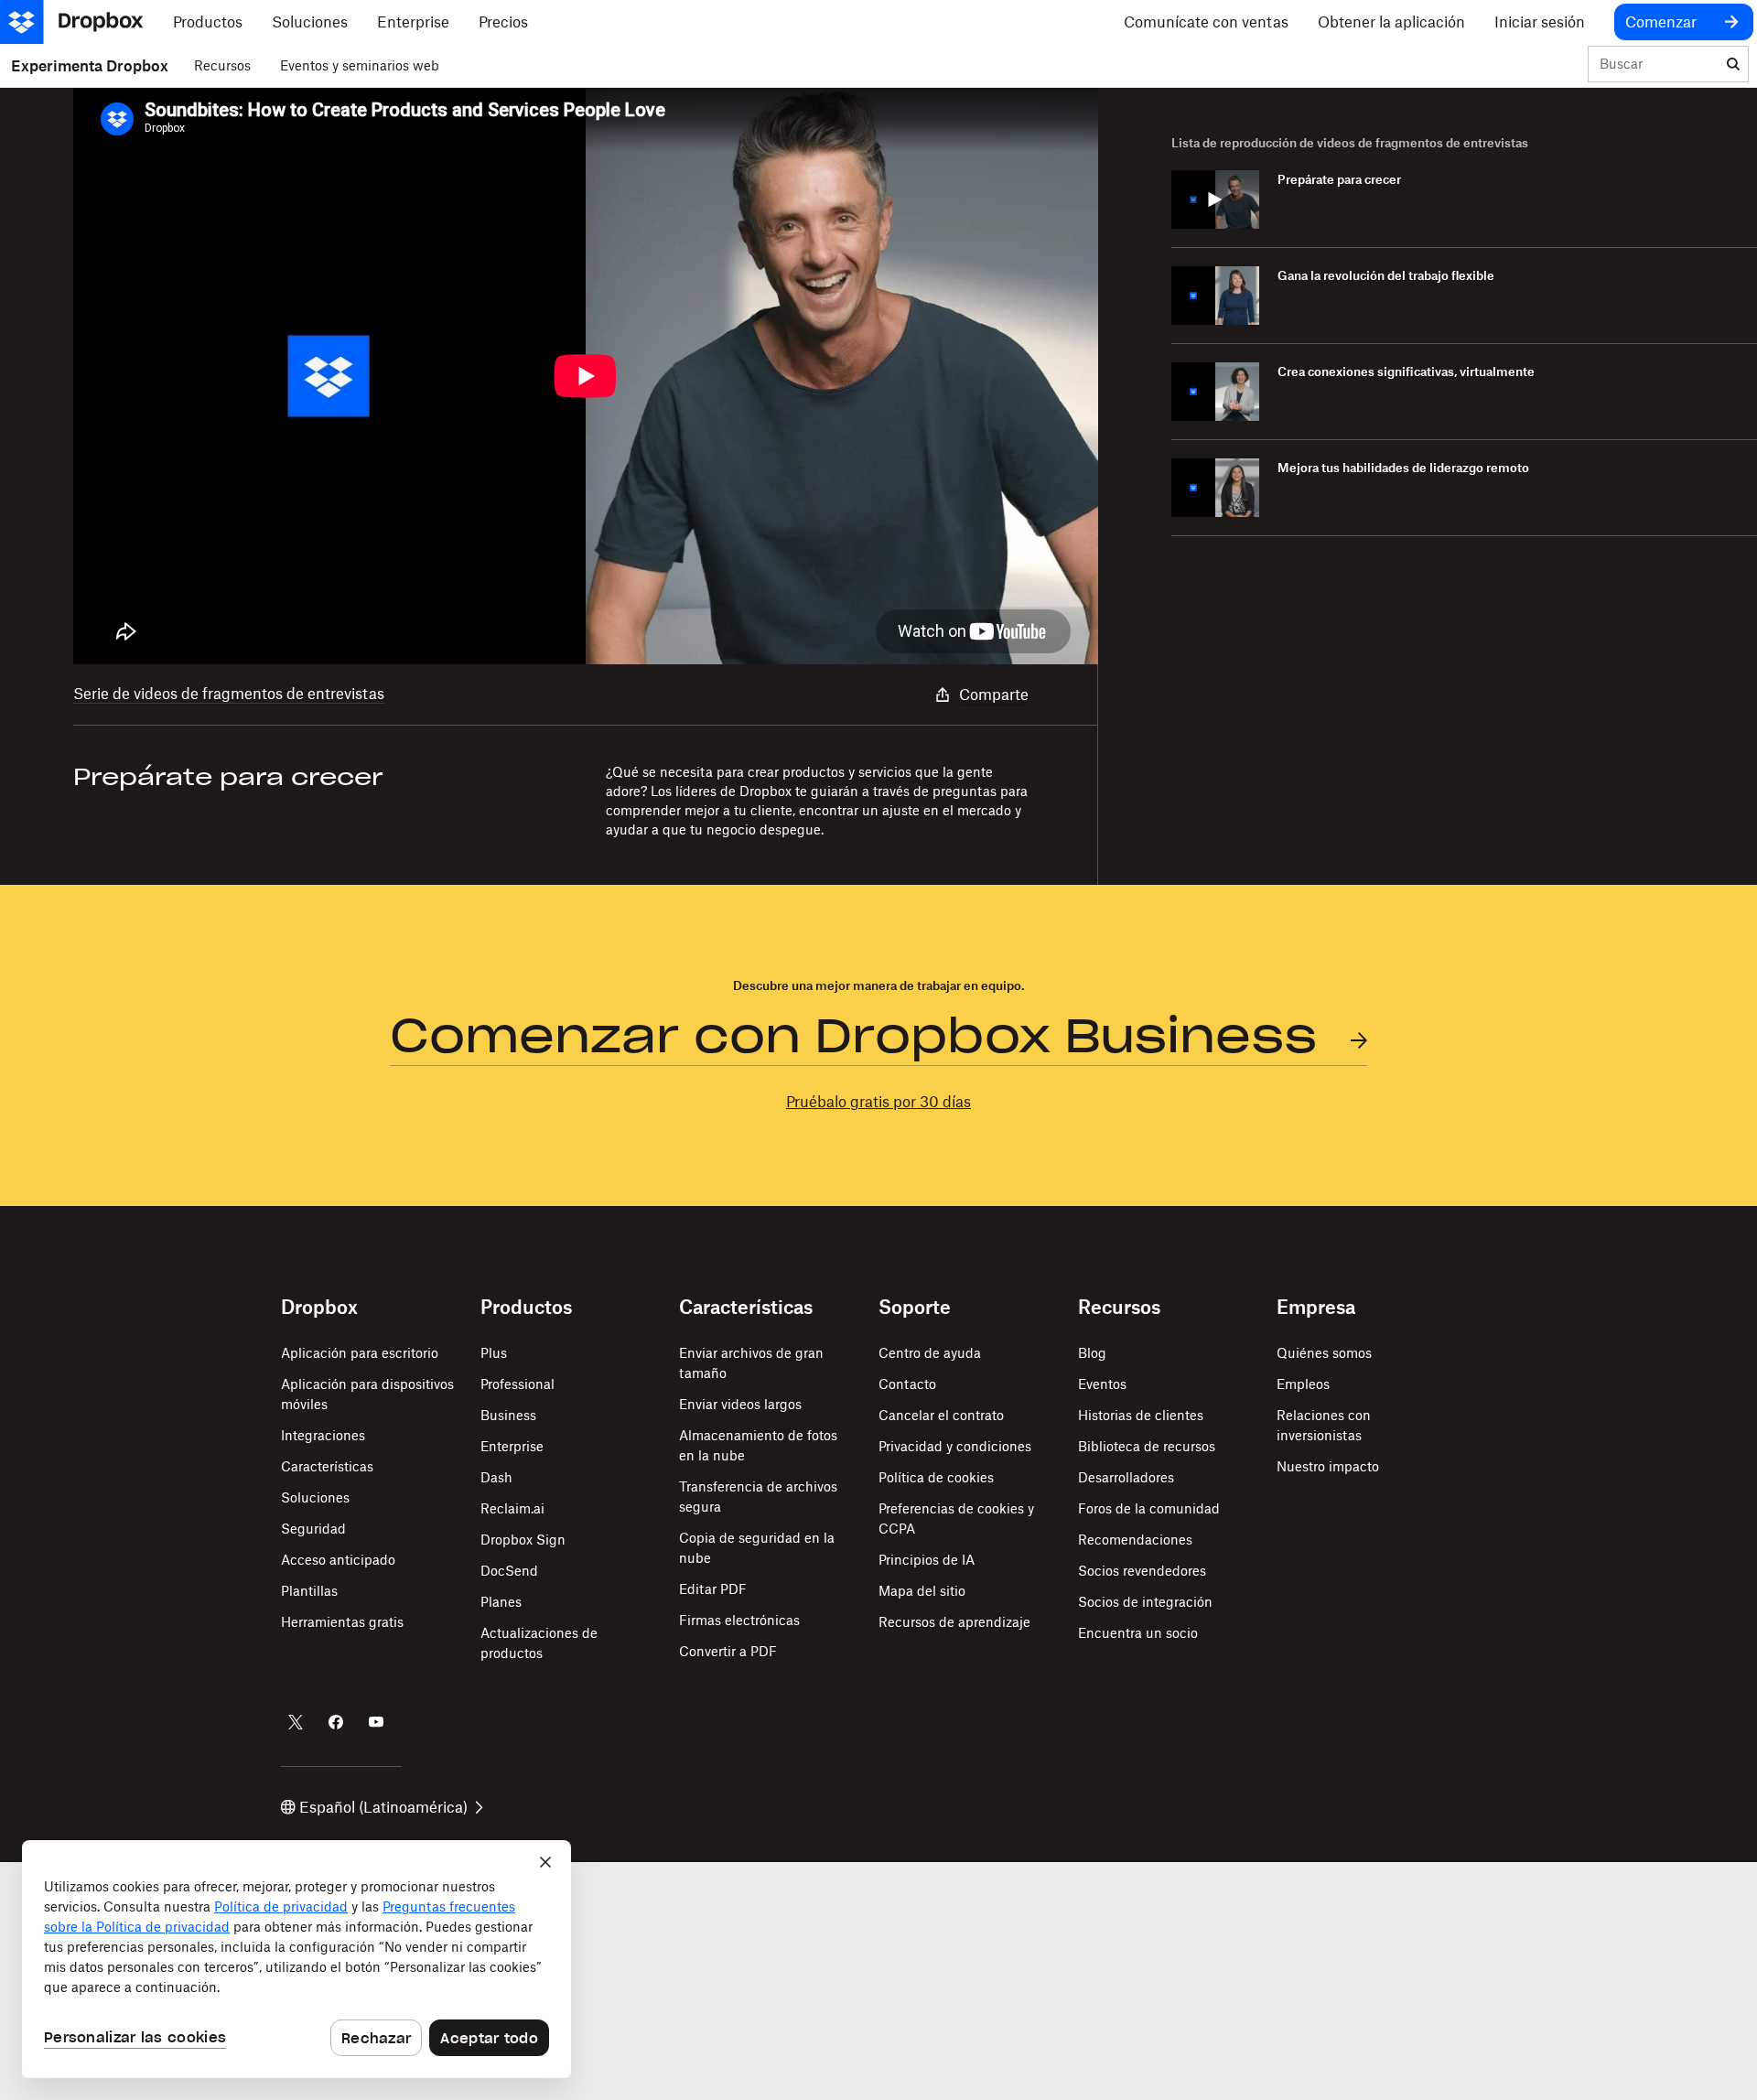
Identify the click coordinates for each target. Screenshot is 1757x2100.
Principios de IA (927, 1560)
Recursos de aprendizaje (954, 1622)
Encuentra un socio (1138, 1633)
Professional (517, 1384)
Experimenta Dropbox (90, 66)
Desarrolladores (1126, 1477)
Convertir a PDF (728, 1651)
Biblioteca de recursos (1147, 1446)
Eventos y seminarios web (360, 65)
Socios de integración (1145, 1602)
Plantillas (309, 1591)
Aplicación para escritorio (360, 1353)
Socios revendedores (1142, 1571)
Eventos (1102, 1384)
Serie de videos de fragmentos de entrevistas (229, 694)
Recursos (222, 65)
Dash (496, 1477)
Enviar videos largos (740, 1404)
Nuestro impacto (1328, 1466)
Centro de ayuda (930, 1353)
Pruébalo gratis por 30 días (878, 1102)
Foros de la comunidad (1149, 1508)
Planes (501, 1602)
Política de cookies (936, 1477)
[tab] (1464, 200)
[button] (586, 376)
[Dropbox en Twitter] (296, 1722)
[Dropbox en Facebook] (336, 1722)
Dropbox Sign (523, 1540)
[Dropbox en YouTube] (376, 1722)
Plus (494, 1353)
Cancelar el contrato (941, 1415)
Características (327, 1466)
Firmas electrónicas (739, 1620)
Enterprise (512, 1446)
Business (508, 1415)
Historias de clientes (1141, 1415)
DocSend (509, 1571)
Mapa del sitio (922, 1591)
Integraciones (323, 1435)
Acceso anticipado (338, 1560)
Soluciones (315, 1497)
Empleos (1303, 1384)
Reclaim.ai (512, 1508)
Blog (1092, 1353)
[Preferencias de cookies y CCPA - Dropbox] (296, 1959)
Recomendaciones (1135, 1540)
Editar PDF (713, 1589)
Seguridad (313, 1529)
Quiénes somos (1324, 1353)
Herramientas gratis (342, 1622)
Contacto (907, 1384)
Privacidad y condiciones (955, 1446)
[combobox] (1654, 65)
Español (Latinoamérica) (383, 1807)
